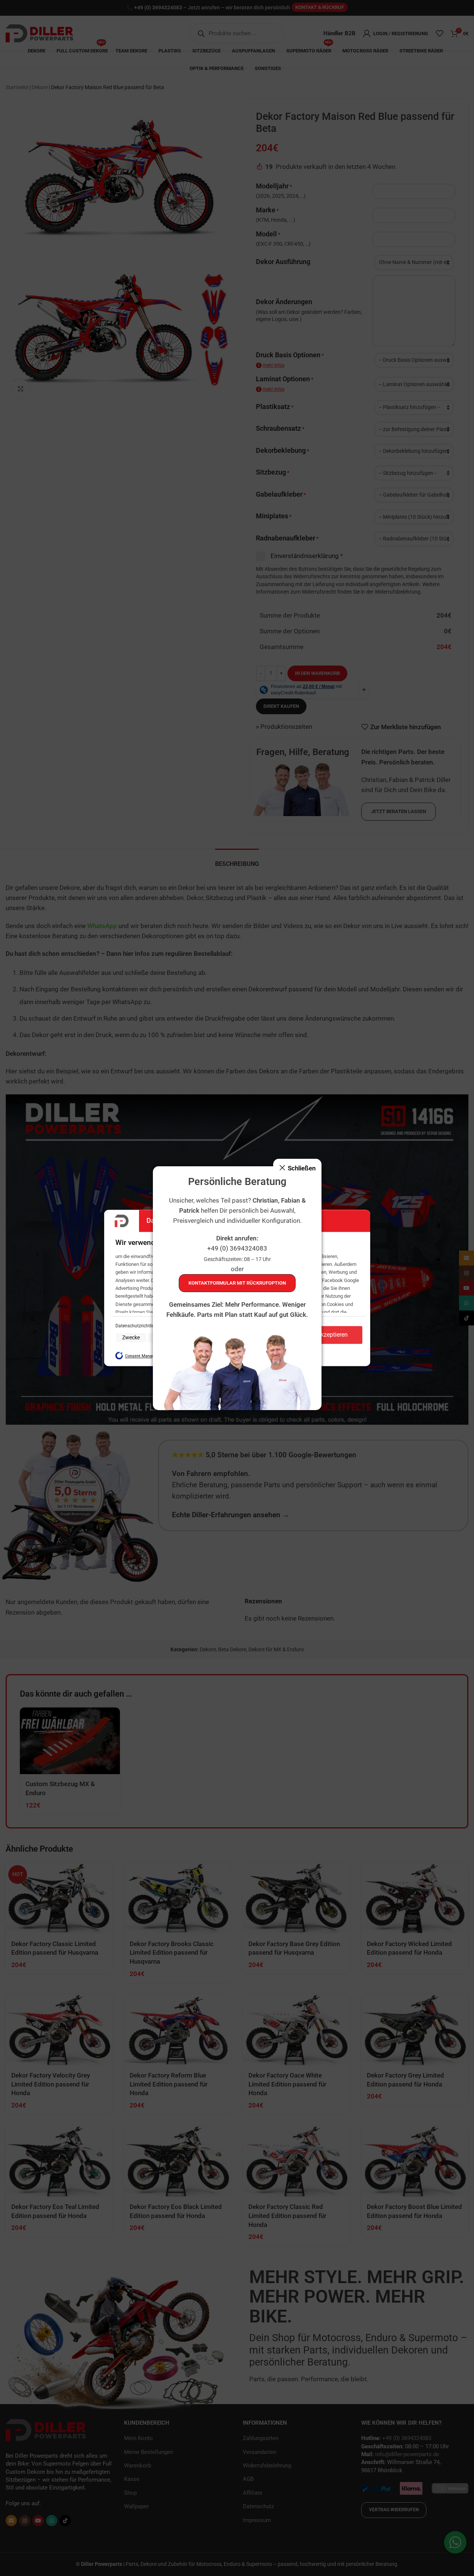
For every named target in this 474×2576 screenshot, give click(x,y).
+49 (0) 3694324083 (237, 1248)
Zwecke (131, 1337)
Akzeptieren (332, 1335)
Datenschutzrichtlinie (137, 1326)
